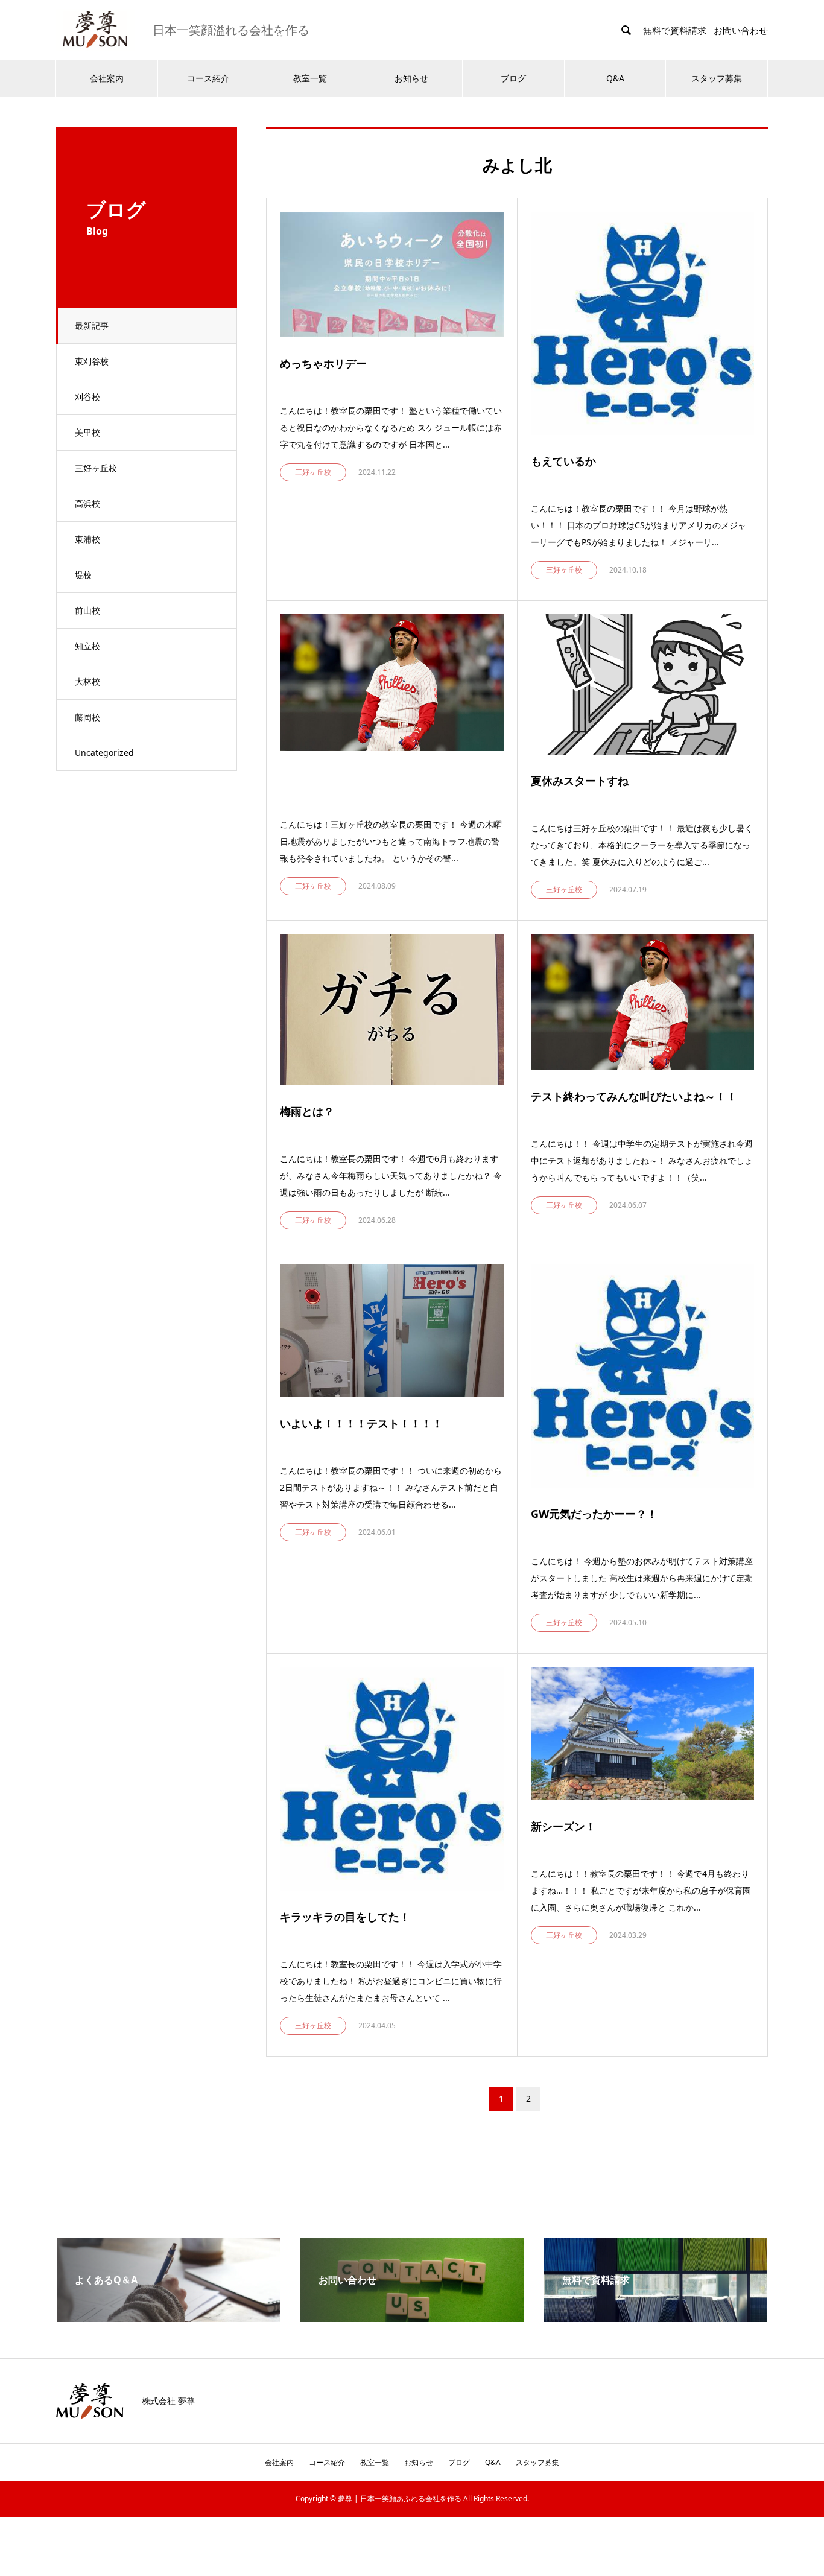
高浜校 (87, 503)
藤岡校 (87, 717)
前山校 (87, 610)
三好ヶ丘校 (96, 468)
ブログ (513, 78)
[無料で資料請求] (656, 2317)
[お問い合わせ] (412, 2317)
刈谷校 (87, 397)
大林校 (87, 681)
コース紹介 (208, 78)
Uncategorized (104, 753)
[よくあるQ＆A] (168, 2317)
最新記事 (92, 325)
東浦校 (87, 539)
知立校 (87, 646)
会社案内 (107, 78)
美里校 (87, 432)
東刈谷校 (92, 361)
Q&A (615, 78)
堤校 (83, 575)
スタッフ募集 (717, 78)
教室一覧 (310, 78)
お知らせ (411, 78)
